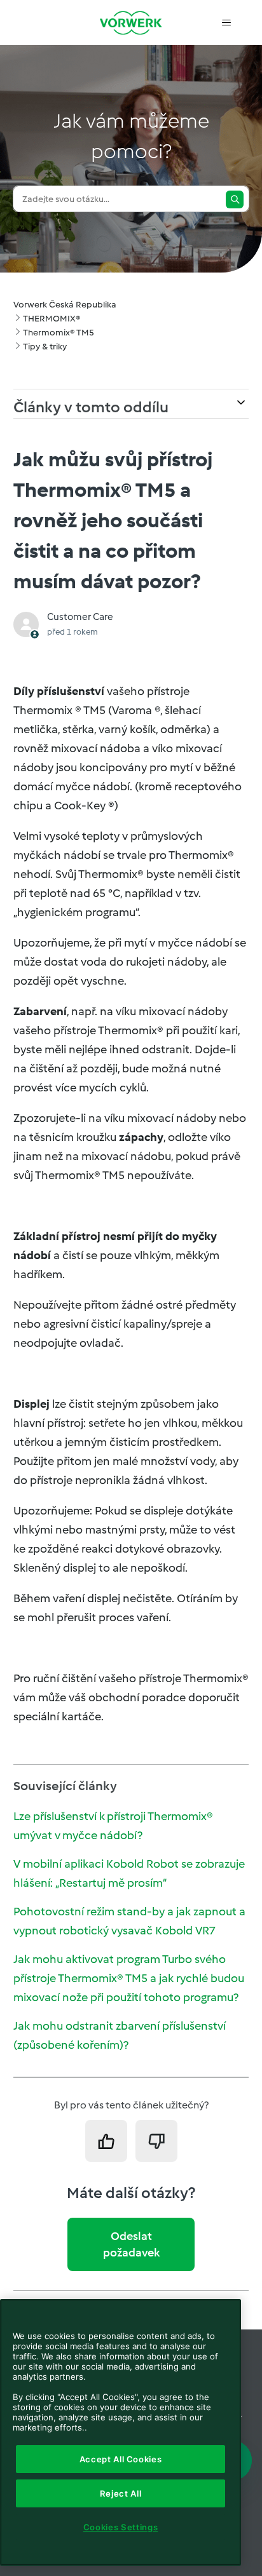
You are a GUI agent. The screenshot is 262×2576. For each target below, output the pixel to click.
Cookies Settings (121, 2527)
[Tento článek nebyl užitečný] (156, 2141)
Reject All (121, 2493)
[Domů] (131, 23)
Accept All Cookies (121, 2459)
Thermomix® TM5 (59, 333)
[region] (121, 2432)
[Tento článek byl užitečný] (106, 2141)
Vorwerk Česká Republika (65, 305)
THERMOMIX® (52, 319)
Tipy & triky (45, 347)
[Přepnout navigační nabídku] (226, 23)
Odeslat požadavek (131, 2244)
